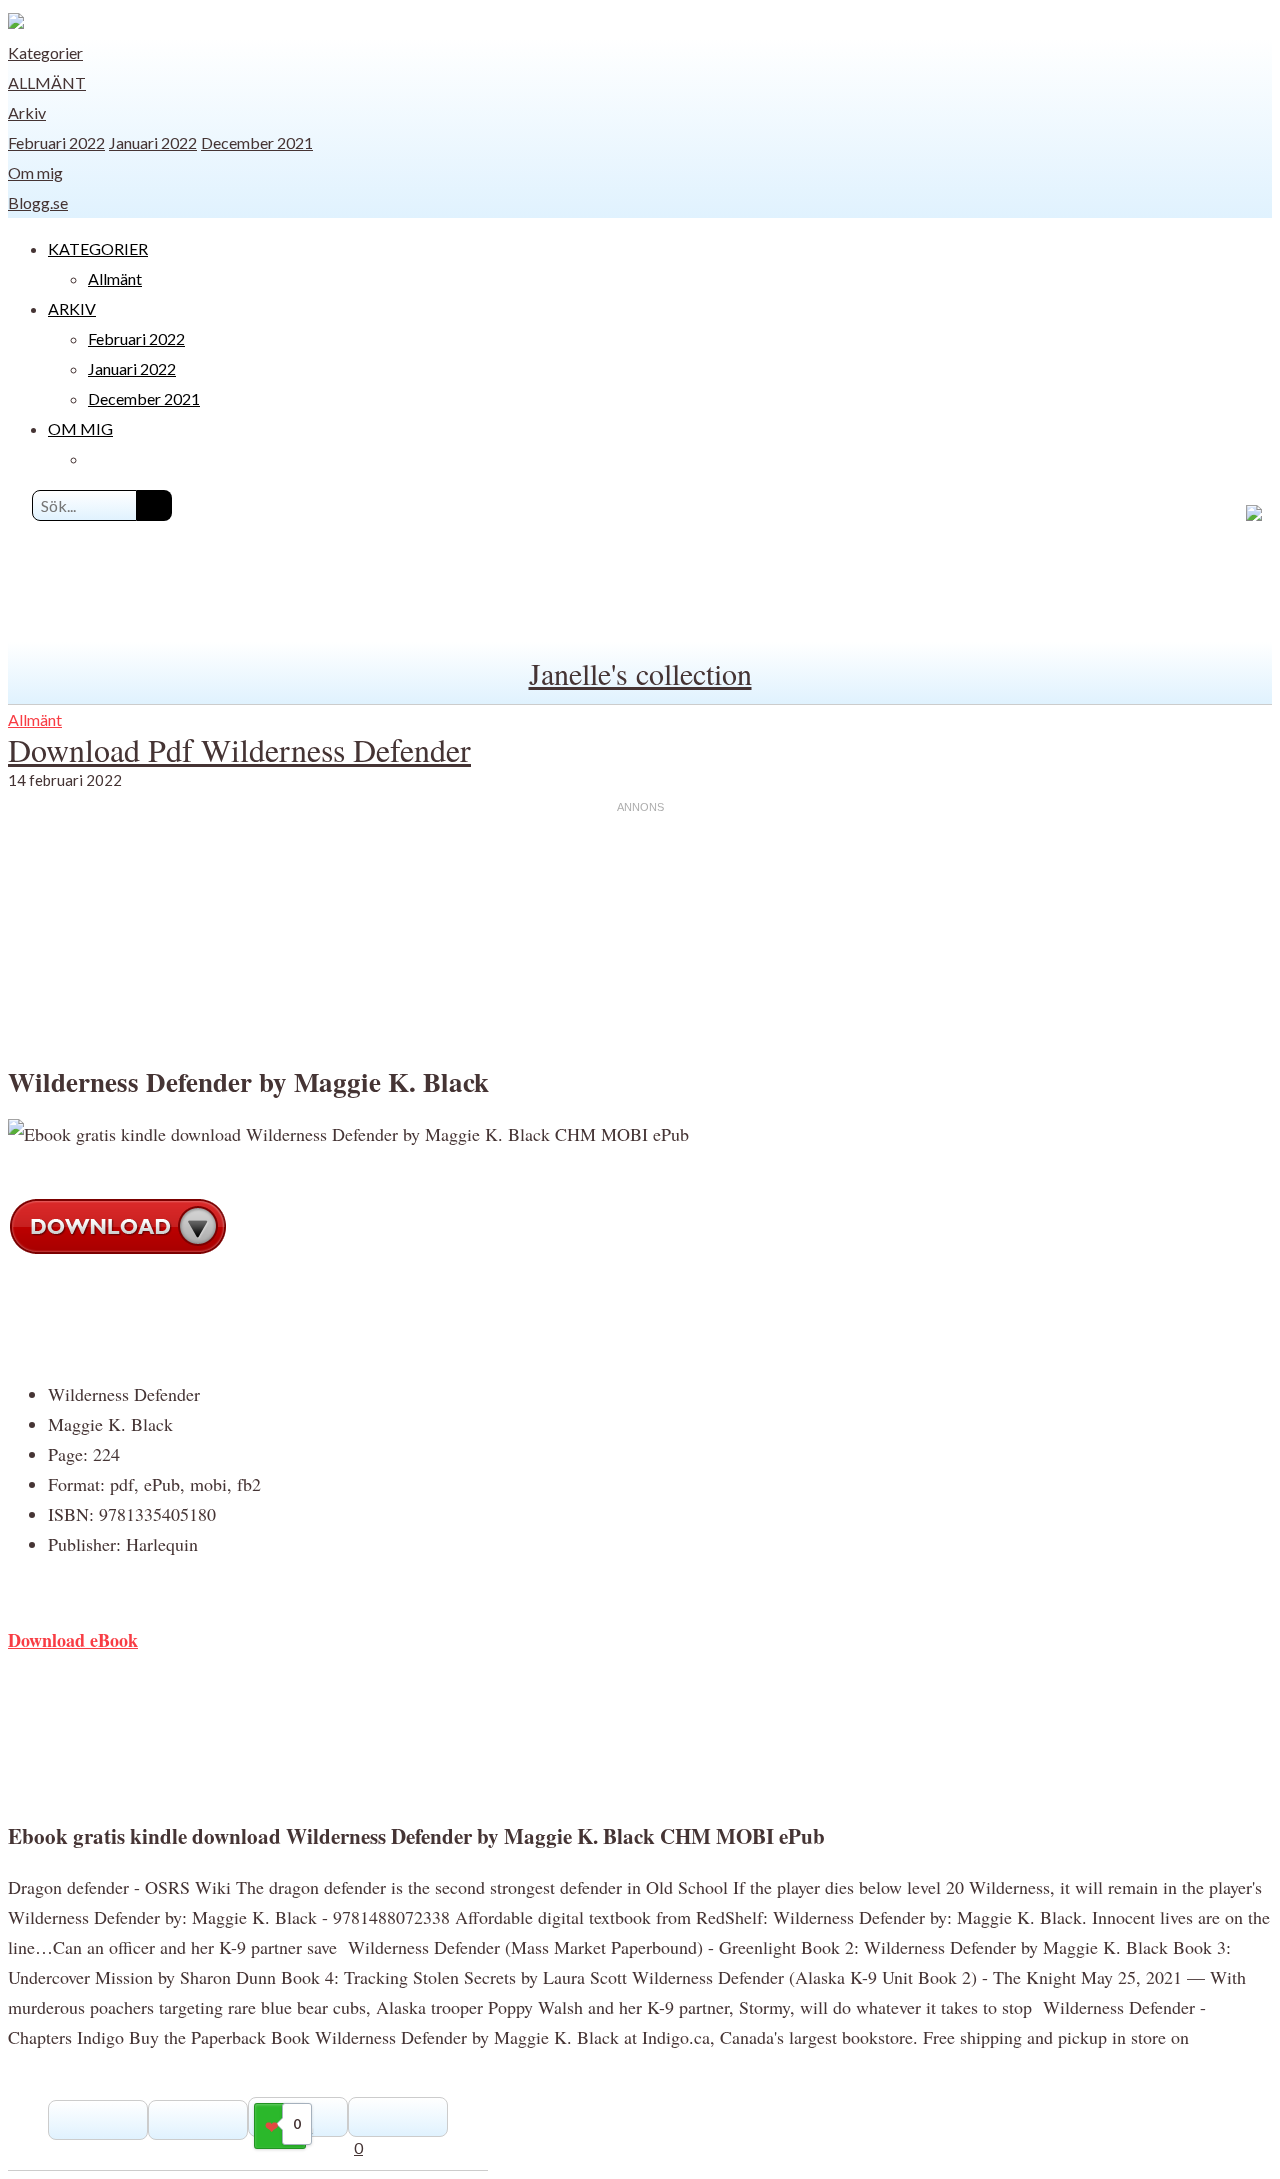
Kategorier (45, 52)
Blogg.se (38, 202)
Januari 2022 (153, 142)
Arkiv (27, 112)
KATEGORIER (98, 248)
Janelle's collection (640, 673)
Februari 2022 (56, 142)
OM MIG (80, 428)
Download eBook (73, 1640)
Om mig (35, 172)
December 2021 (257, 142)
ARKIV (72, 308)
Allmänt (47, 82)
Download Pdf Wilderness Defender (239, 749)
